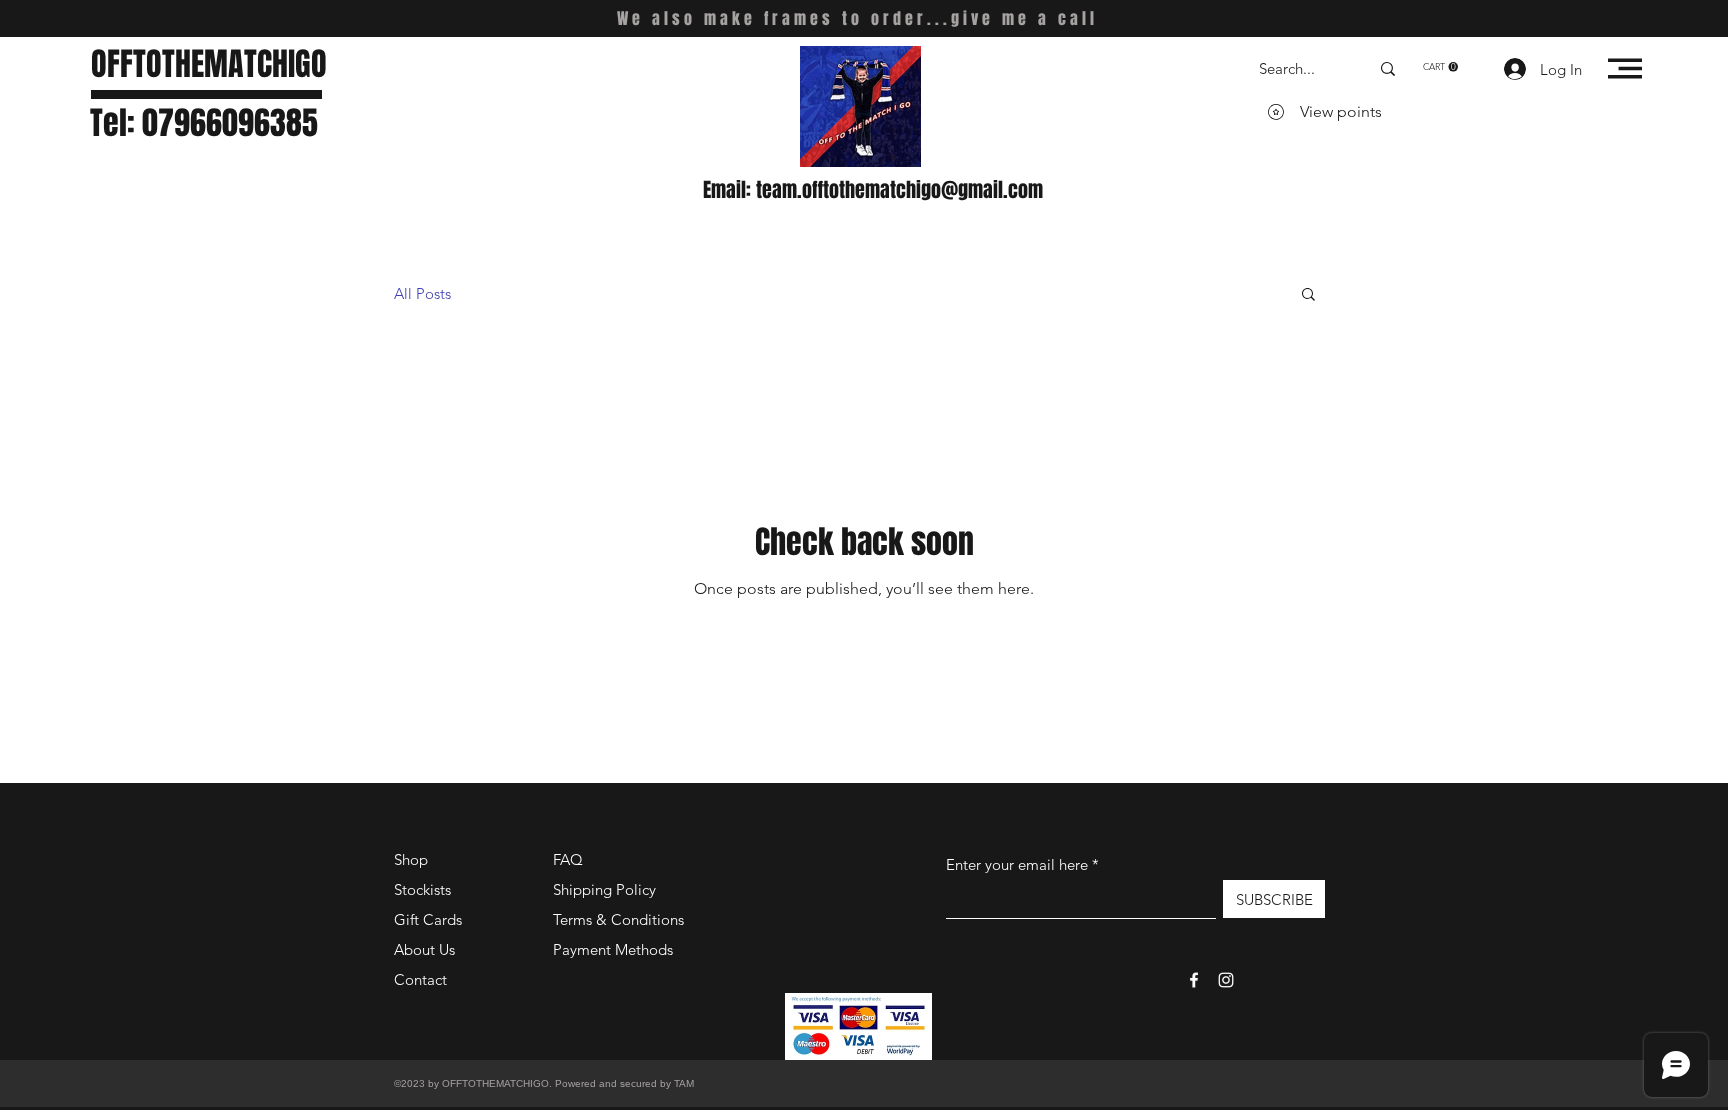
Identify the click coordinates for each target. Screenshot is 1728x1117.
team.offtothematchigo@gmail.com (899, 190)
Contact (420, 979)
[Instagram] (1226, 980)
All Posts (422, 293)
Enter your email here (1017, 864)
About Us (424, 949)
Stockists (422, 889)
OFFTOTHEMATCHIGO (209, 64)
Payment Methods (615, 949)
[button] (1440, 67)
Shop (411, 859)
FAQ (568, 859)
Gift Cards (428, 919)
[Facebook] (1194, 980)
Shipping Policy (604, 889)
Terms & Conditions (618, 919)
